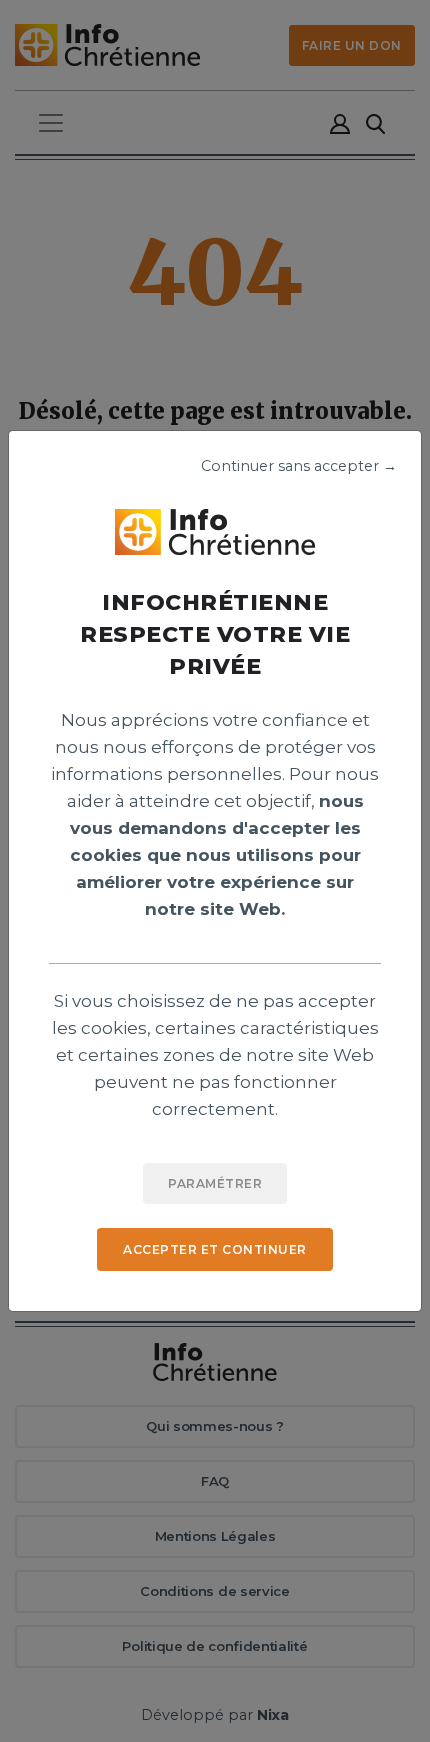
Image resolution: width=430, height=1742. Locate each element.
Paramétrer (215, 1183)
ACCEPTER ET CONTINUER (215, 1249)
